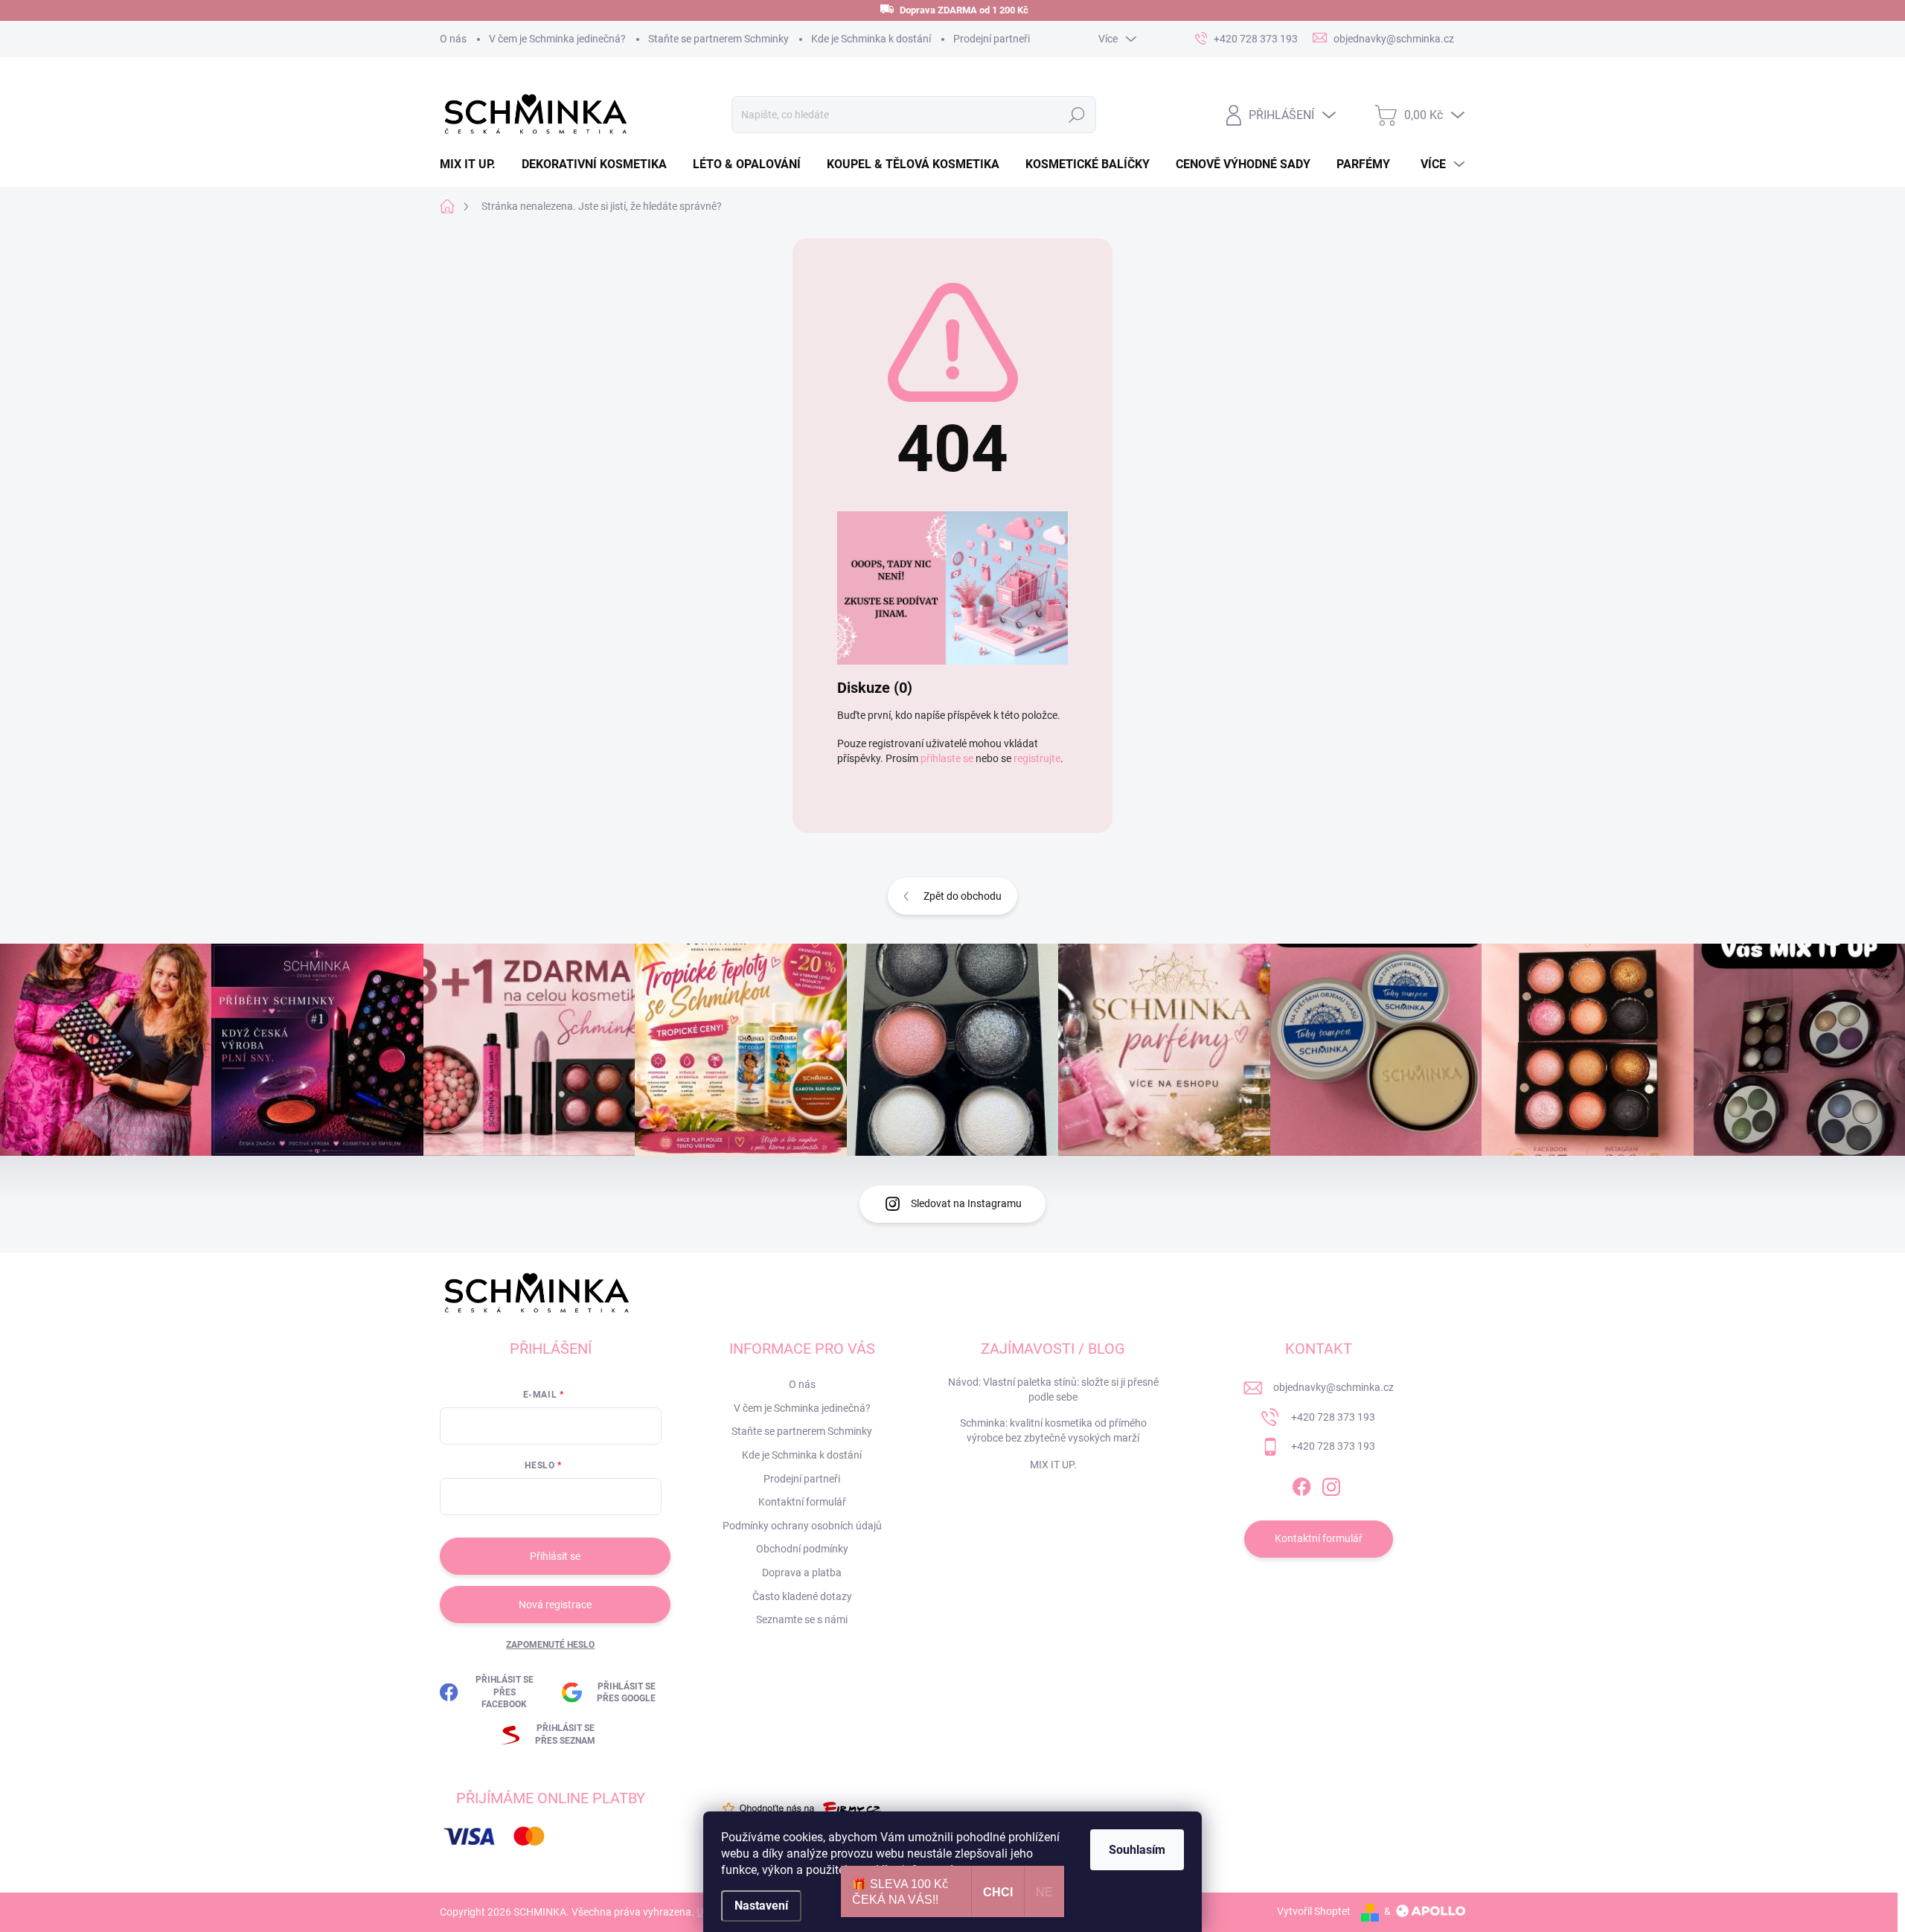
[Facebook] (1302, 1484)
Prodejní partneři (992, 39)
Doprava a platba (802, 1573)
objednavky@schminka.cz (1333, 1387)
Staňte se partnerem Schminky (718, 39)
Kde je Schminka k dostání (871, 39)
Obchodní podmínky (802, 1549)
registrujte (1037, 758)
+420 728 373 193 (1333, 1417)
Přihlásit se (555, 1556)
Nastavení (761, 1906)
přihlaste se (947, 758)
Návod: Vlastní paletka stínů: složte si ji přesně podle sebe (1053, 1389)
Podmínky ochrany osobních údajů (802, 1526)
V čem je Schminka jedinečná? (557, 39)
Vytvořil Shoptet (1314, 1911)
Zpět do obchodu (963, 896)
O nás (453, 39)
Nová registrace (555, 1605)
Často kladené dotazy (802, 1596)
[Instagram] (1331, 1484)
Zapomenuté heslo (550, 1645)
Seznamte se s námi (802, 1619)
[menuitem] (473, 164)
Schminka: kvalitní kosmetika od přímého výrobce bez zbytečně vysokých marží (1053, 1430)
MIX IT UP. (1053, 1465)
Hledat (1076, 115)
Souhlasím (1137, 1850)
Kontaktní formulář (802, 1502)
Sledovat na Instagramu (966, 1203)
